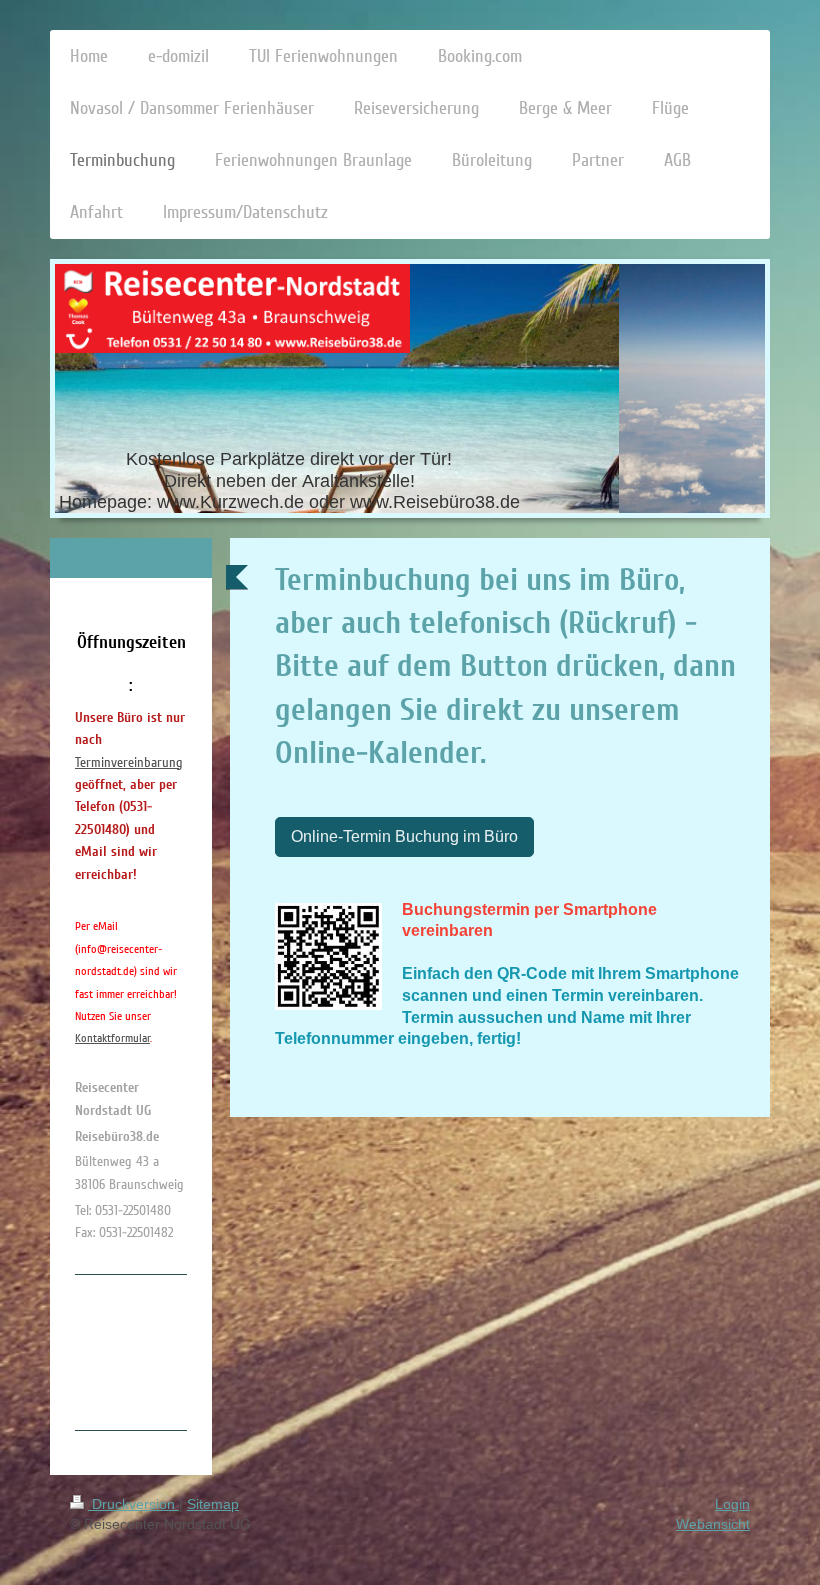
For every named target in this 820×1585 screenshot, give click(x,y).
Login (732, 1504)
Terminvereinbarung (129, 762)
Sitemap (213, 1504)
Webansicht (713, 1524)
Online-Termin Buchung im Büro (404, 836)
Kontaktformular (112, 1038)
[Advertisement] (155, 1349)
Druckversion (133, 1504)
